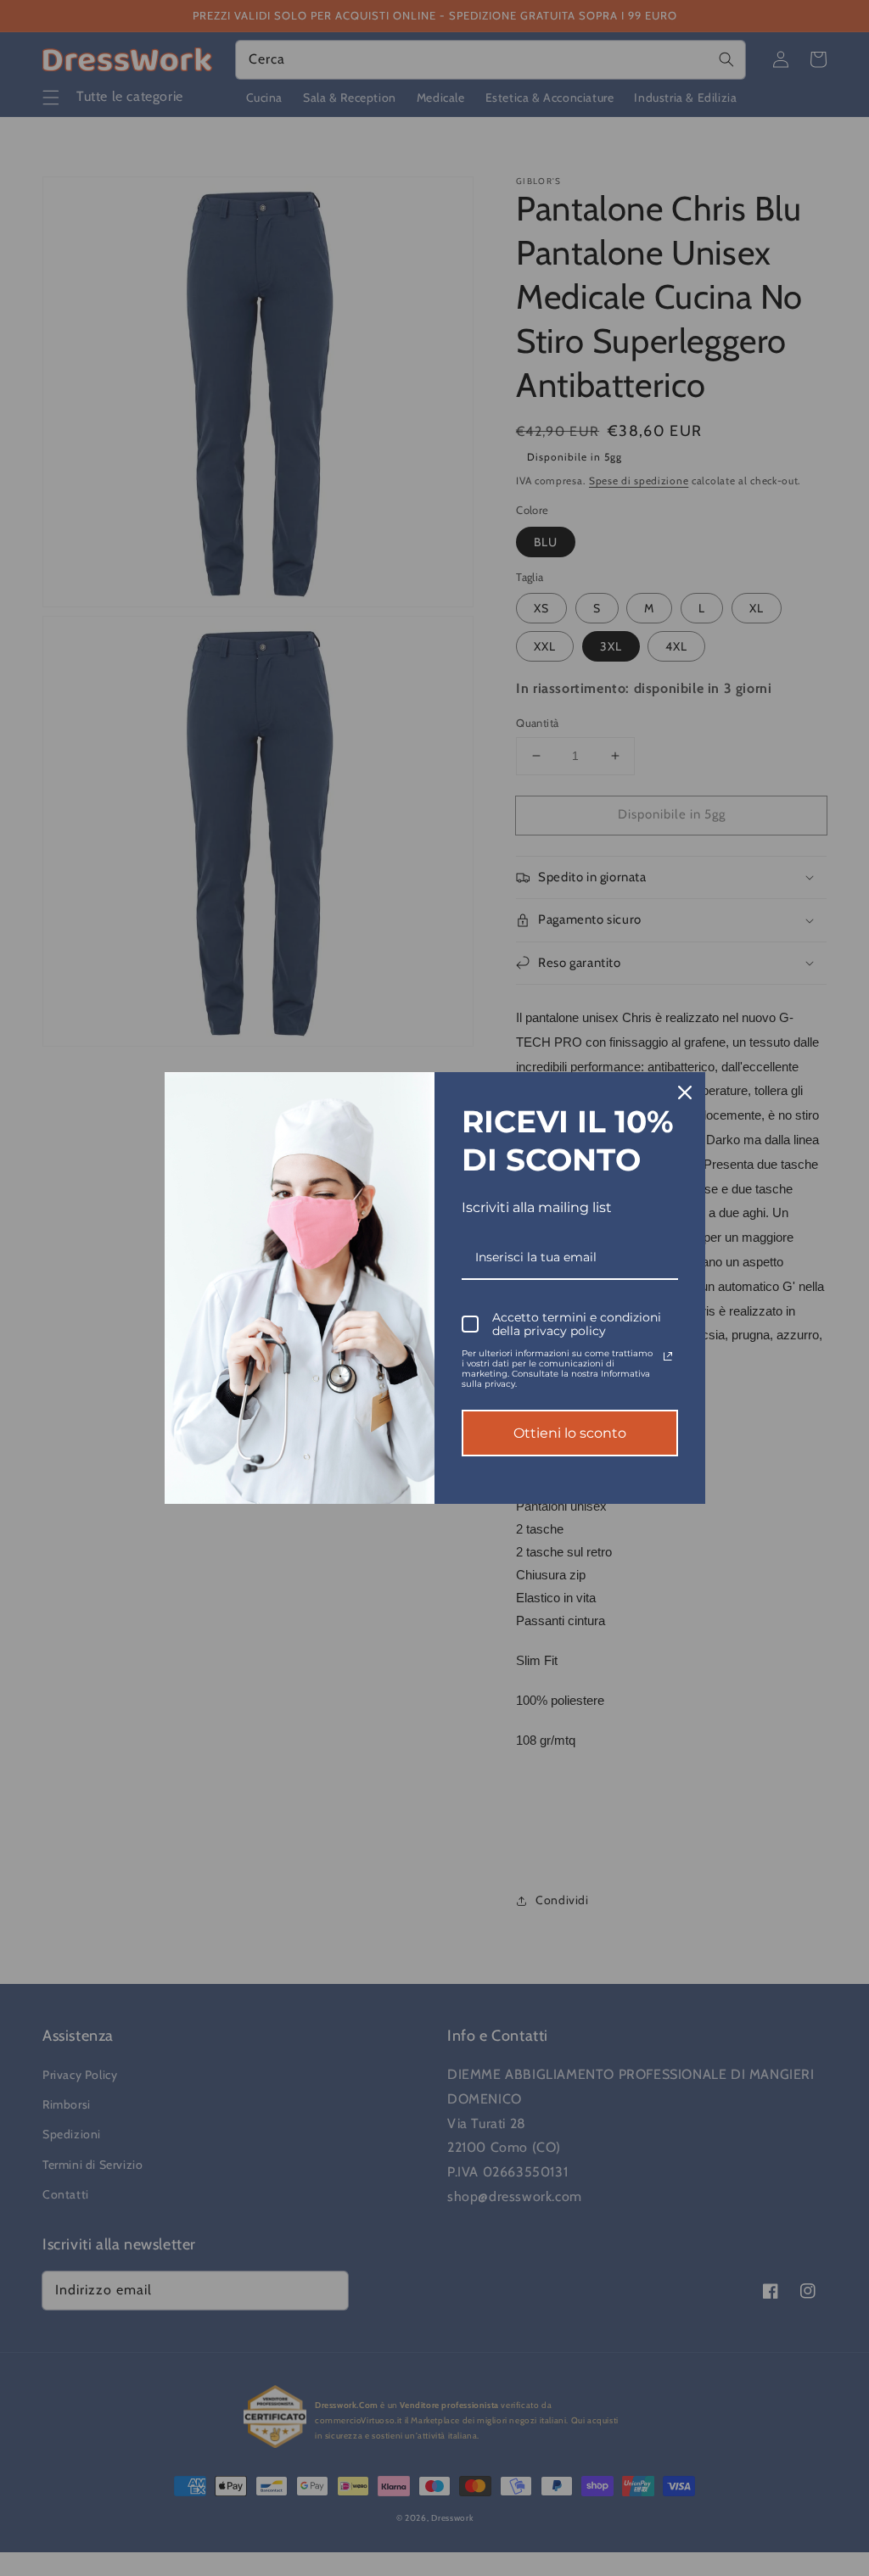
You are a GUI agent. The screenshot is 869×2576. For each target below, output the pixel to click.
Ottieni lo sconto (570, 1433)
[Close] (685, 1092)
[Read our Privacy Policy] (668, 1356)
